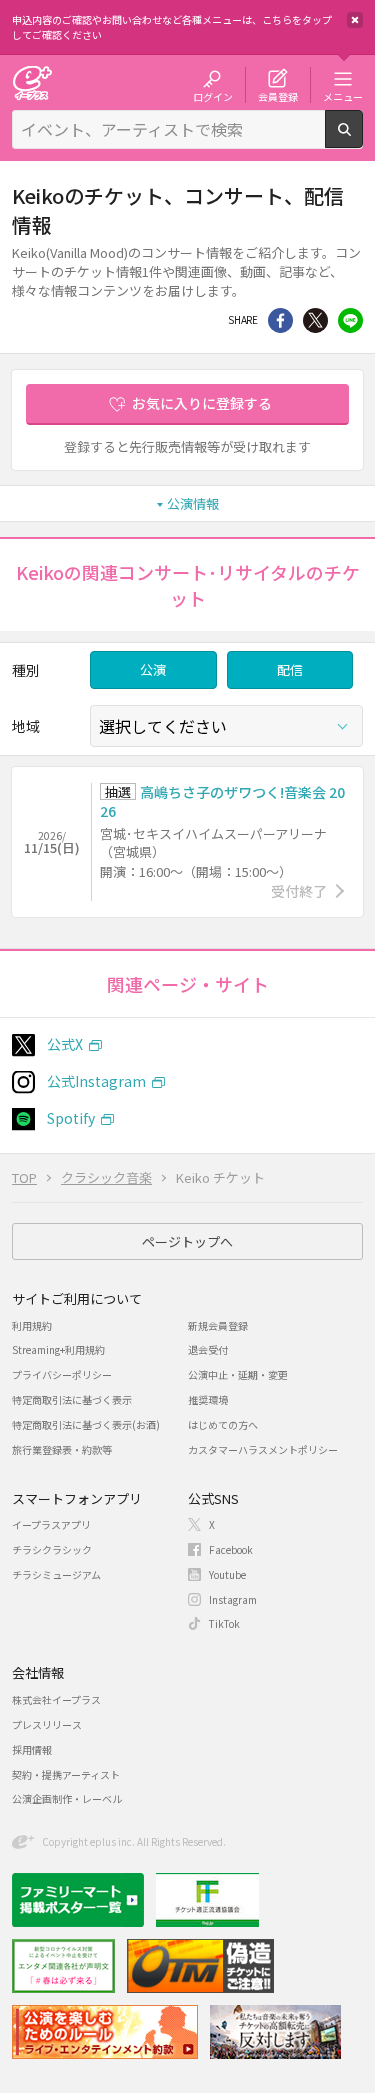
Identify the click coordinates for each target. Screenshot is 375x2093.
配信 (290, 669)
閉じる (355, 20)
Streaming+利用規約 (58, 1349)
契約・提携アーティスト (66, 1774)
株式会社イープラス (56, 1699)
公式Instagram (96, 1081)
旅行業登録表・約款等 (62, 1449)
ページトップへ (187, 1241)
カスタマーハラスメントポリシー (263, 1449)
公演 (153, 669)
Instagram (233, 1599)
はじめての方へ (223, 1424)
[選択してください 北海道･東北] (226, 726)
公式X (65, 1044)
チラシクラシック (52, 1549)
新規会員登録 (218, 1325)
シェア (280, 320)
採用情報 (32, 1749)
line (350, 320)
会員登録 (278, 96)
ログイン (213, 96)
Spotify (71, 1118)
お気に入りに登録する (202, 403)
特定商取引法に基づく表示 (72, 1399)
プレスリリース (47, 1724)
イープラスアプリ (51, 1524)
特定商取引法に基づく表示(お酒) (86, 1424)
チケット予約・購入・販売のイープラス (32, 82)
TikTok (224, 1623)
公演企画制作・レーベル (67, 1798)
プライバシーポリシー (62, 1374)
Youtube (227, 1574)
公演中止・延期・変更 (238, 1374)
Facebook (231, 1549)
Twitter (315, 320)
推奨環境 (208, 1399)
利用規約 (32, 1325)
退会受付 (208, 1349)
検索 (362, 140)
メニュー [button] (343, 96)
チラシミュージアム (56, 1574)
